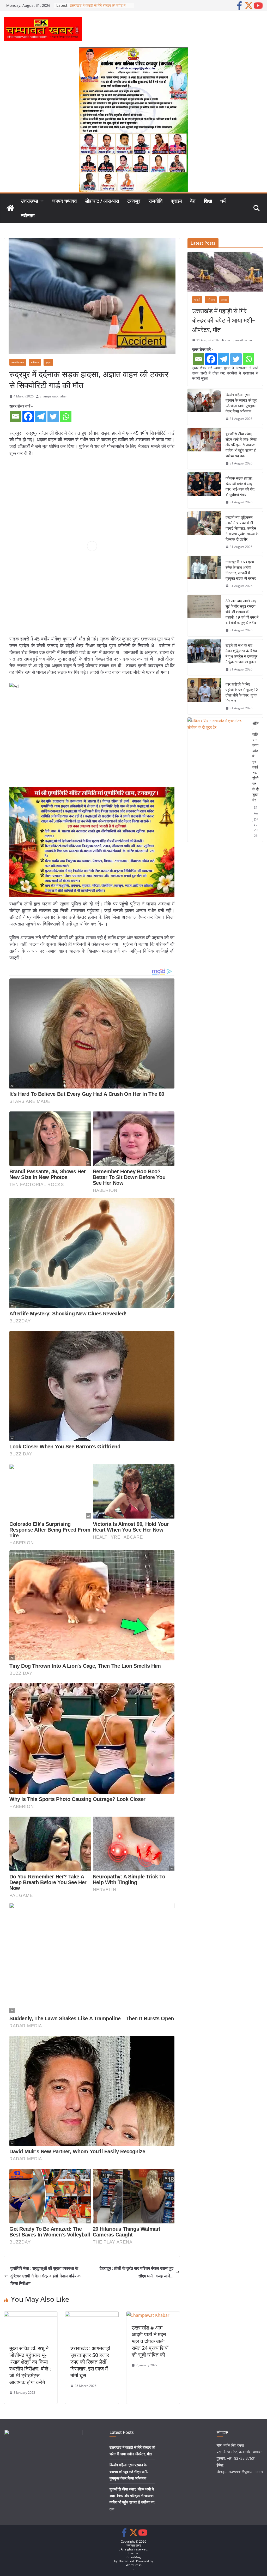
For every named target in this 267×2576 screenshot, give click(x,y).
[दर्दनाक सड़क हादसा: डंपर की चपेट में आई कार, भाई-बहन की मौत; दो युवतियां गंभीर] (204, 490)
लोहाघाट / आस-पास (102, 201)
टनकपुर (134, 201)
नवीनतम (28, 215)
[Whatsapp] (66, 416)
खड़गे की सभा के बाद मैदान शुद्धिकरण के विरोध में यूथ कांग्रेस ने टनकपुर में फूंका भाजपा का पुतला (241, 654)
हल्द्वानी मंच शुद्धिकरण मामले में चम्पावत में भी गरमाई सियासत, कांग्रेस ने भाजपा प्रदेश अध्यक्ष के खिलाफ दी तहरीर (242, 528)
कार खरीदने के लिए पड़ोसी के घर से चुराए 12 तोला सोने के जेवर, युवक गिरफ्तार (242, 692)
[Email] (16, 416)
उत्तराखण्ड (29, 201)
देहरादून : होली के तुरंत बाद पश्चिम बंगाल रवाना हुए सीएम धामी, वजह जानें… (136, 2272)
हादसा (48, 362)
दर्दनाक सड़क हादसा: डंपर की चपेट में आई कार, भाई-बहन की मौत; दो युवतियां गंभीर (241, 486)
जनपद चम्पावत (64, 201)
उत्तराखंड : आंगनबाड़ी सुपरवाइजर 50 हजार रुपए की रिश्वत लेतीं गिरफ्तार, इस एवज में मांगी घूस (90, 2362)
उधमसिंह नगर (18, 362)
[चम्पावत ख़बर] (10, 208)
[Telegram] (41, 416)
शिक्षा (208, 201)
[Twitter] (53, 416)
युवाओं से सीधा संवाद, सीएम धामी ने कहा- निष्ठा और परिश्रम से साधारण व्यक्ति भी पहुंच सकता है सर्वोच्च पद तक (241, 445)
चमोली (197, 300)
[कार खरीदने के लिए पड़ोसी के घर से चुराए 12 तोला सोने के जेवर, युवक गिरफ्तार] (204, 696)
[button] (41, 201)
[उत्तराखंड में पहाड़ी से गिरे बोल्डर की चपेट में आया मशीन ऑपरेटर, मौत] (225, 272)
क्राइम (176, 201)
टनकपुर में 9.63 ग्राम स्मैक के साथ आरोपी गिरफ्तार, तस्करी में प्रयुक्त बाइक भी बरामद (241, 570)
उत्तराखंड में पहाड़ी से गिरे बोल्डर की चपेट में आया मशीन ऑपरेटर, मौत (224, 320)
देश (193, 201)
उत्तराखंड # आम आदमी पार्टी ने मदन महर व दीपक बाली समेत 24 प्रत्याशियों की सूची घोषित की (150, 2341)
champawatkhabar (53, 396)
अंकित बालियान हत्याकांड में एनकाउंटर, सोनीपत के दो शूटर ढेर (256, 762)
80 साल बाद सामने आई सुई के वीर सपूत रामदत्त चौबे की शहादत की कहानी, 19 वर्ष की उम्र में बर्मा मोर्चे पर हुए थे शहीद (242, 612)
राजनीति (156, 201)
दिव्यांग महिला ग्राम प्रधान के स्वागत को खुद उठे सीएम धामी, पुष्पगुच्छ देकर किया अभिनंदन (241, 403)
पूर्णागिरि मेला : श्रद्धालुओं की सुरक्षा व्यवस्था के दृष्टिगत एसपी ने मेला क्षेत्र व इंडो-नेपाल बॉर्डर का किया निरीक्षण (46, 2276)
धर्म (223, 201)
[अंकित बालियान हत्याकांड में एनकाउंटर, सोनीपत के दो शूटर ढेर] (218, 780)
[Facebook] (28, 416)
